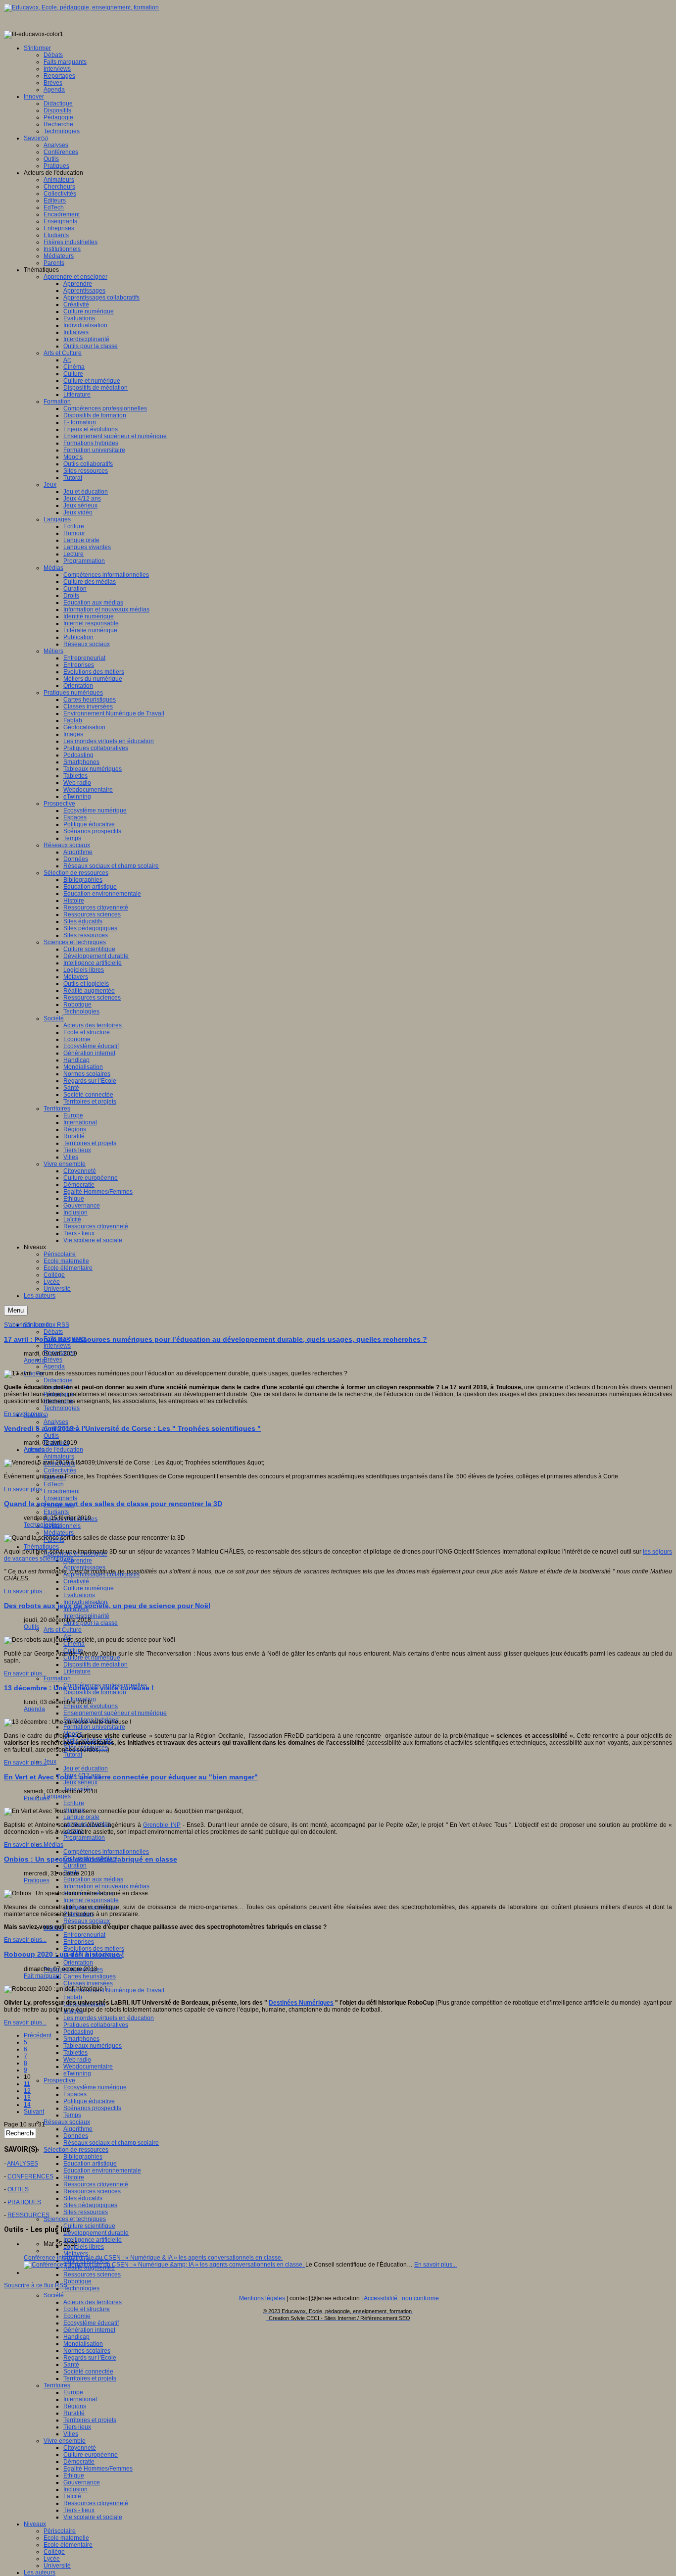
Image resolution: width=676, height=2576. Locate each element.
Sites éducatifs (83, 2198)
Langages (57, 1796)
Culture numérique (89, 1588)
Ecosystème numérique (95, 2087)
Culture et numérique (92, 1658)
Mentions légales (262, 2298)
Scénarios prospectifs (92, 2108)
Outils (51, 1436)
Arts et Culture (63, 1630)
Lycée (52, 2559)
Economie (77, 2316)
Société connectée (88, 2372)
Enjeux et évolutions (91, 1706)
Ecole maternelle (66, 2538)
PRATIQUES (24, 2202)
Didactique (58, 1380)
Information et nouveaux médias (106, 1886)
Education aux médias (93, 1879)
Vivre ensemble (65, 2441)
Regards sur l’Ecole (90, 2358)
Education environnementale (102, 2171)
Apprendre (78, 1561)
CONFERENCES (30, 2176)
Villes (71, 2434)
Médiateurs (59, 1533)
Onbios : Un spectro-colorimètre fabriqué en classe (91, 1859)
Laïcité (72, 2496)
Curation (75, 1866)
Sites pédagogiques (90, 2205)
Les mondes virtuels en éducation (109, 2018)
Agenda (54, 1366)
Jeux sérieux (80, 1782)
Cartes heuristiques (90, 1976)
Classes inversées (88, 1983)
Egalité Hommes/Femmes (98, 2469)
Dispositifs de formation (95, 1692)
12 (27, 2091)
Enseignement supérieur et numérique (115, 1713)
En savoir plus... (25, 1414)
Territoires (57, 2385)
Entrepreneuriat (84, 1935)
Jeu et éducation (86, 1768)
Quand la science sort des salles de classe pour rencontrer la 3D (113, 1504)
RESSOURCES (28, 2215)
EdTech (54, 1484)
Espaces (75, 2094)
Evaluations (79, 1595)
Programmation (84, 1838)
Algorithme (78, 2129)
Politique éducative (89, 2101)
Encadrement (62, 1491)
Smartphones (81, 2039)
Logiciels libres (84, 2247)
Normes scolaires (87, 2351)
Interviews (57, 1346)
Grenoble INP (162, 1825)
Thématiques (41, 1547)
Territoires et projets (90, 2378)
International (80, 2399)
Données (76, 2136)
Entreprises (79, 1942)
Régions (75, 2406)
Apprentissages (84, 1567)
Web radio (77, 2060)
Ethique (74, 2475)
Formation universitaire (94, 1727)
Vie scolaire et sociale (93, 2517)
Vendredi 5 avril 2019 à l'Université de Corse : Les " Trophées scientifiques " (132, 1428)
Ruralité (74, 2413)
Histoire (74, 2177)
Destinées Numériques (301, 2003)
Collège (54, 2552)
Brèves (53, 1360)
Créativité (76, 1581)
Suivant (34, 2112)
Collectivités (60, 1470)
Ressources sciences (92, 2191)
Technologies (62, 1408)
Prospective (59, 2080)
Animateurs (59, 1457)
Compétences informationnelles (106, 1852)
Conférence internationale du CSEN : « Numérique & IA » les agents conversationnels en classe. (153, 2258)
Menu (16, 1310)
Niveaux (35, 2524)
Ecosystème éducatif (91, 2323)
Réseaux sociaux (87, 1921)
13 (27, 2098)
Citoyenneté (80, 2448)
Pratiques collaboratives (96, 2025)
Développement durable (96, 2233)
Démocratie (79, 2462)
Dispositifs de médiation (96, 1665)
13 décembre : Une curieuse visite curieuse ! (79, 1688)
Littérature (77, 1671)
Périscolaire (60, 2531)
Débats (53, 1332)
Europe (73, 2392)
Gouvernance (82, 2482)
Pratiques (37, 1798)
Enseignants (60, 1498)
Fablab (73, 1997)
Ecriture (74, 1803)
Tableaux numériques (93, 2046)
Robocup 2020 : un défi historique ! (64, 1954)
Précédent (38, 2035)
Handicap (76, 2337)
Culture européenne (91, 2455)
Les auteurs (40, 2573)
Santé (71, 2365)
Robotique (77, 2281)
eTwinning (77, 2073)
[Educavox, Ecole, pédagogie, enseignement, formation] (81, 7)
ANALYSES (23, 2164)
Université (57, 2566)
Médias (53, 1845)
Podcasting (78, 2032)
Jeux (50, 1762)
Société (54, 2295)
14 (27, 2105)
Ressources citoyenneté (96, 2184)
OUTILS (18, 2189)
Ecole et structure (87, 2309)
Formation (57, 1678)
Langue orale (81, 1817)
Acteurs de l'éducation (53, 1450)
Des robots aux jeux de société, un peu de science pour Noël (107, 1606)
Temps (72, 2115)
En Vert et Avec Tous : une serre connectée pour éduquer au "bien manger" (131, 1777)
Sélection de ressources (76, 2150)
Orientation (78, 1963)
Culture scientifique (89, 2226)
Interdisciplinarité (86, 1616)
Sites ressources (86, 2212)
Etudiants (56, 1512)
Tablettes (75, 2053)
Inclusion (75, 2489)
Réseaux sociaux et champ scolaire (111, 2143)
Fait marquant (42, 1976)
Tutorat (73, 1755)
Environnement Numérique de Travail (114, 1990)
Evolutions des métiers (94, 1949)
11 (27, 2084)
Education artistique (90, 2164)
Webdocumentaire (88, 2067)
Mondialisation (83, 2344)
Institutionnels (62, 1526)
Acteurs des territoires (93, 2302)
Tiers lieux (77, 2427)
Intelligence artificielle (93, 2240)
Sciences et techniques (75, 2219)
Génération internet (89, 2330)
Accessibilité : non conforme (401, 2298)
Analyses (56, 1422)
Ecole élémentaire (68, 2545)
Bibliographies (83, 2157)
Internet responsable (91, 1900)
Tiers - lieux (79, 2510)
